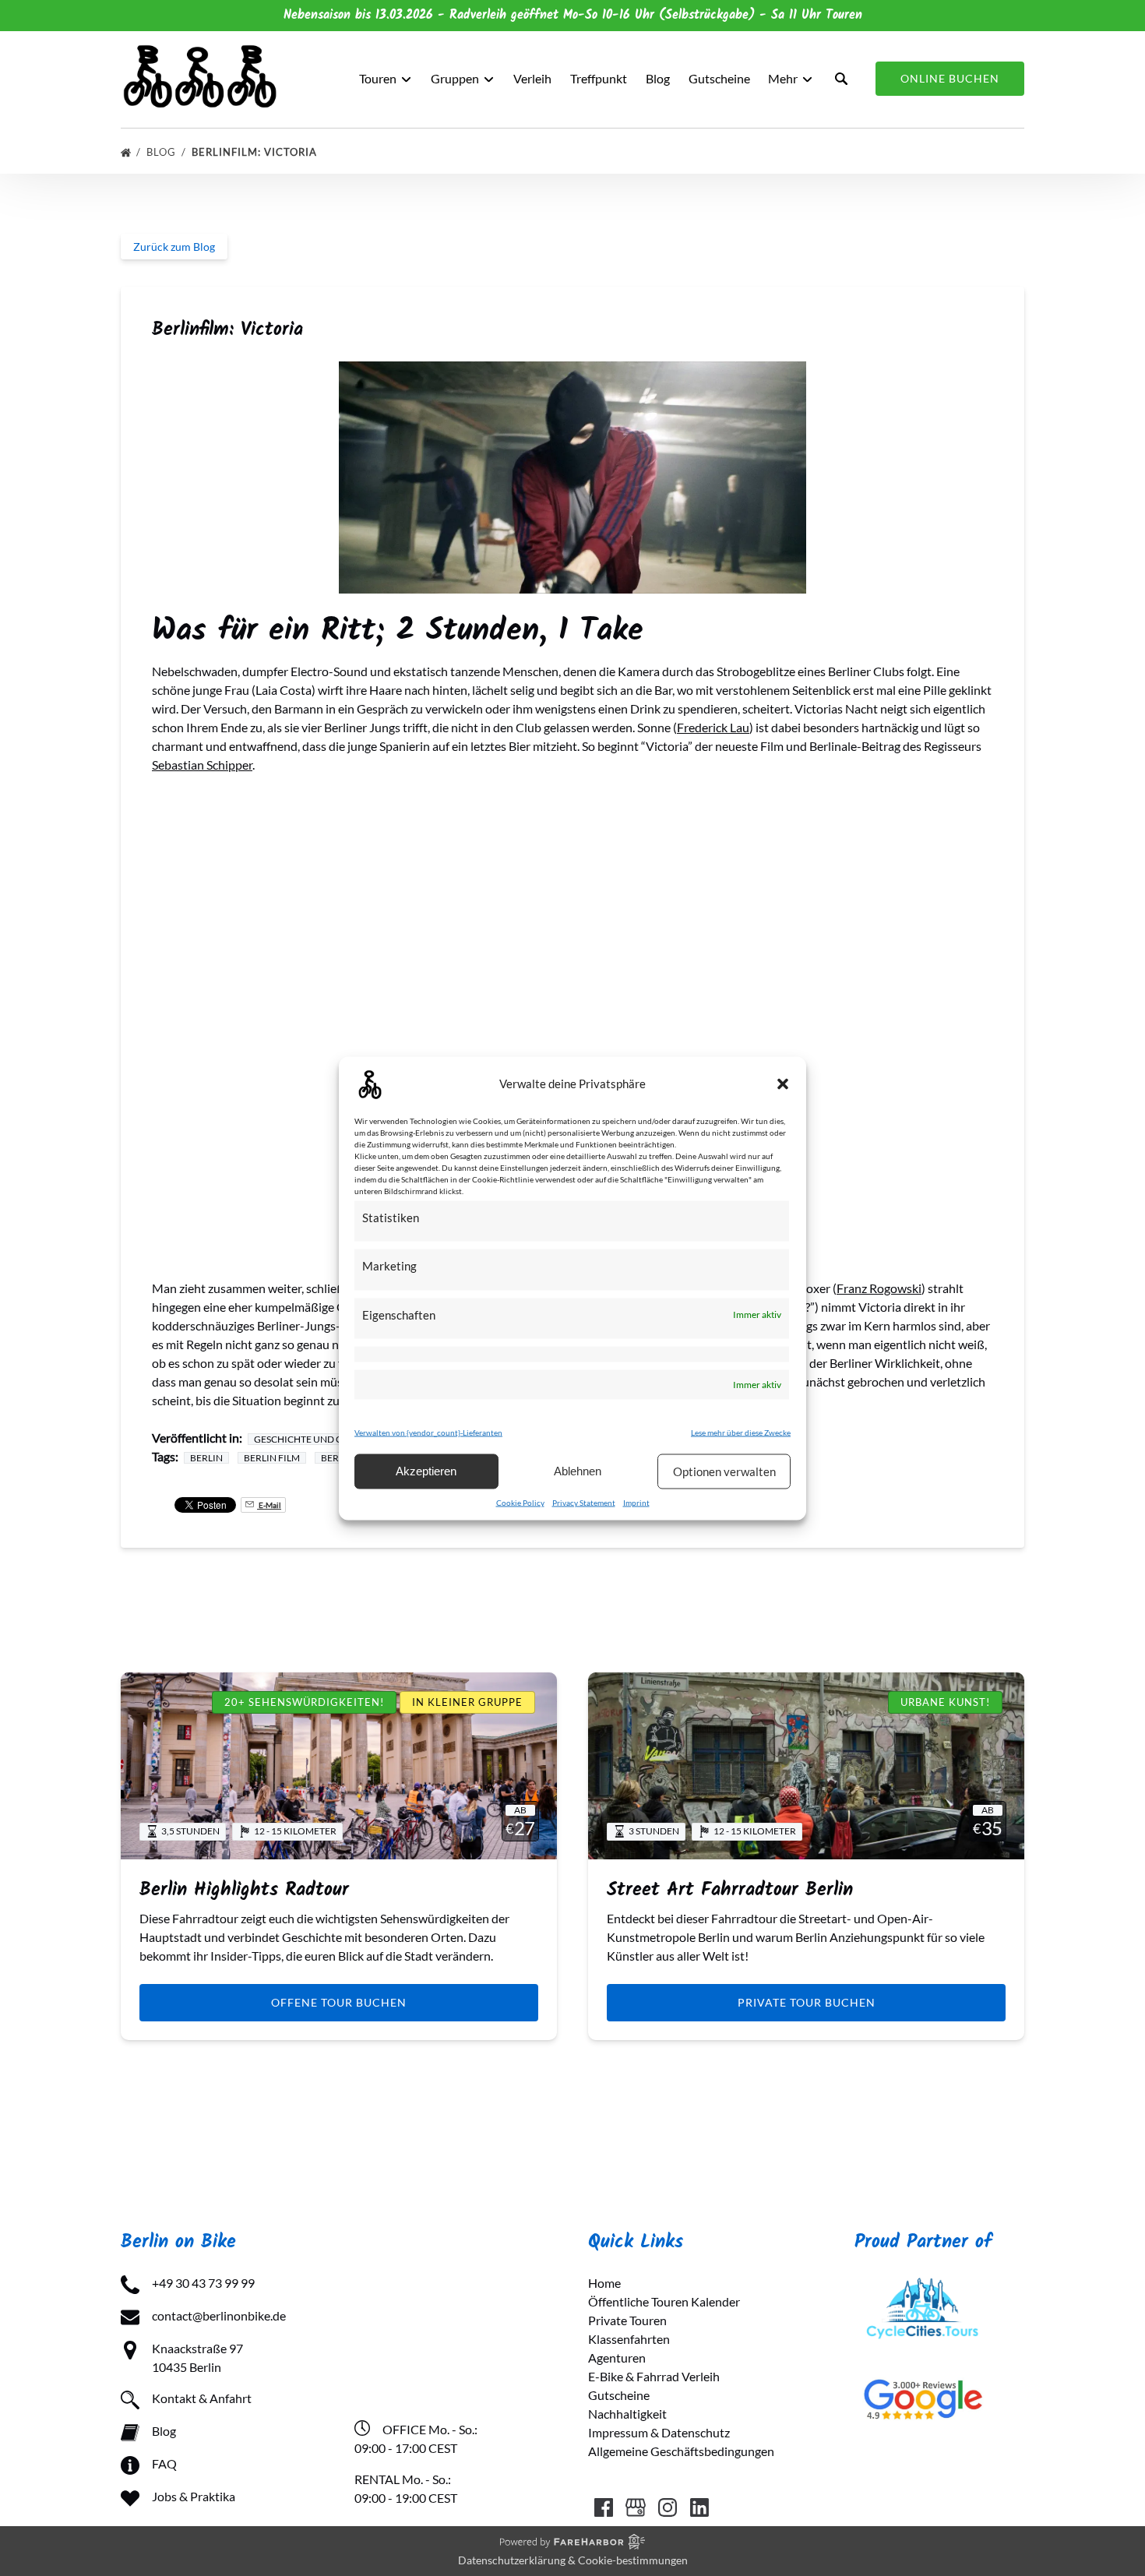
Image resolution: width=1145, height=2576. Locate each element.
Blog (658, 78)
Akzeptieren (426, 1471)
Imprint (636, 1502)
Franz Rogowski (879, 1288)
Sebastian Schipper (202, 765)
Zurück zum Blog (174, 247)
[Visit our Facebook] (604, 2507)
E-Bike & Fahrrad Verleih (654, 2376)
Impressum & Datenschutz (659, 2432)
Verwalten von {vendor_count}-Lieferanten (428, 1432)
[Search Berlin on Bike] (841, 79)
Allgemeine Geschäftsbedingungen (681, 2451)
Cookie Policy (520, 1502)
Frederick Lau (713, 727)
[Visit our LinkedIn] (699, 2507)
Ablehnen (578, 1471)
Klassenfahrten (629, 2339)
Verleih (532, 78)
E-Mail (269, 1505)
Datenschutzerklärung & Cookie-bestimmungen (573, 2560)
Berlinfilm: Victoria (256, 152)
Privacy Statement (584, 1502)
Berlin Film (272, 1458)
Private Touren (627, 2320)
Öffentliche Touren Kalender (664, 2301)
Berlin (206, 1458)
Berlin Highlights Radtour (244, 1890)
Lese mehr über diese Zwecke (741, 1432)
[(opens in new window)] (923, 2283)
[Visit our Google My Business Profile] (636, 2507)
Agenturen (617, 2358)
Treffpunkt (599, 78)
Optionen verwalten (724, 1471)
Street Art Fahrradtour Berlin (730, 1890)
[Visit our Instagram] (668, 2507)
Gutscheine (719, 78)
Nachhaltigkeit (627, 2414)
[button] (783, 1084)
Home (604, 2283)
